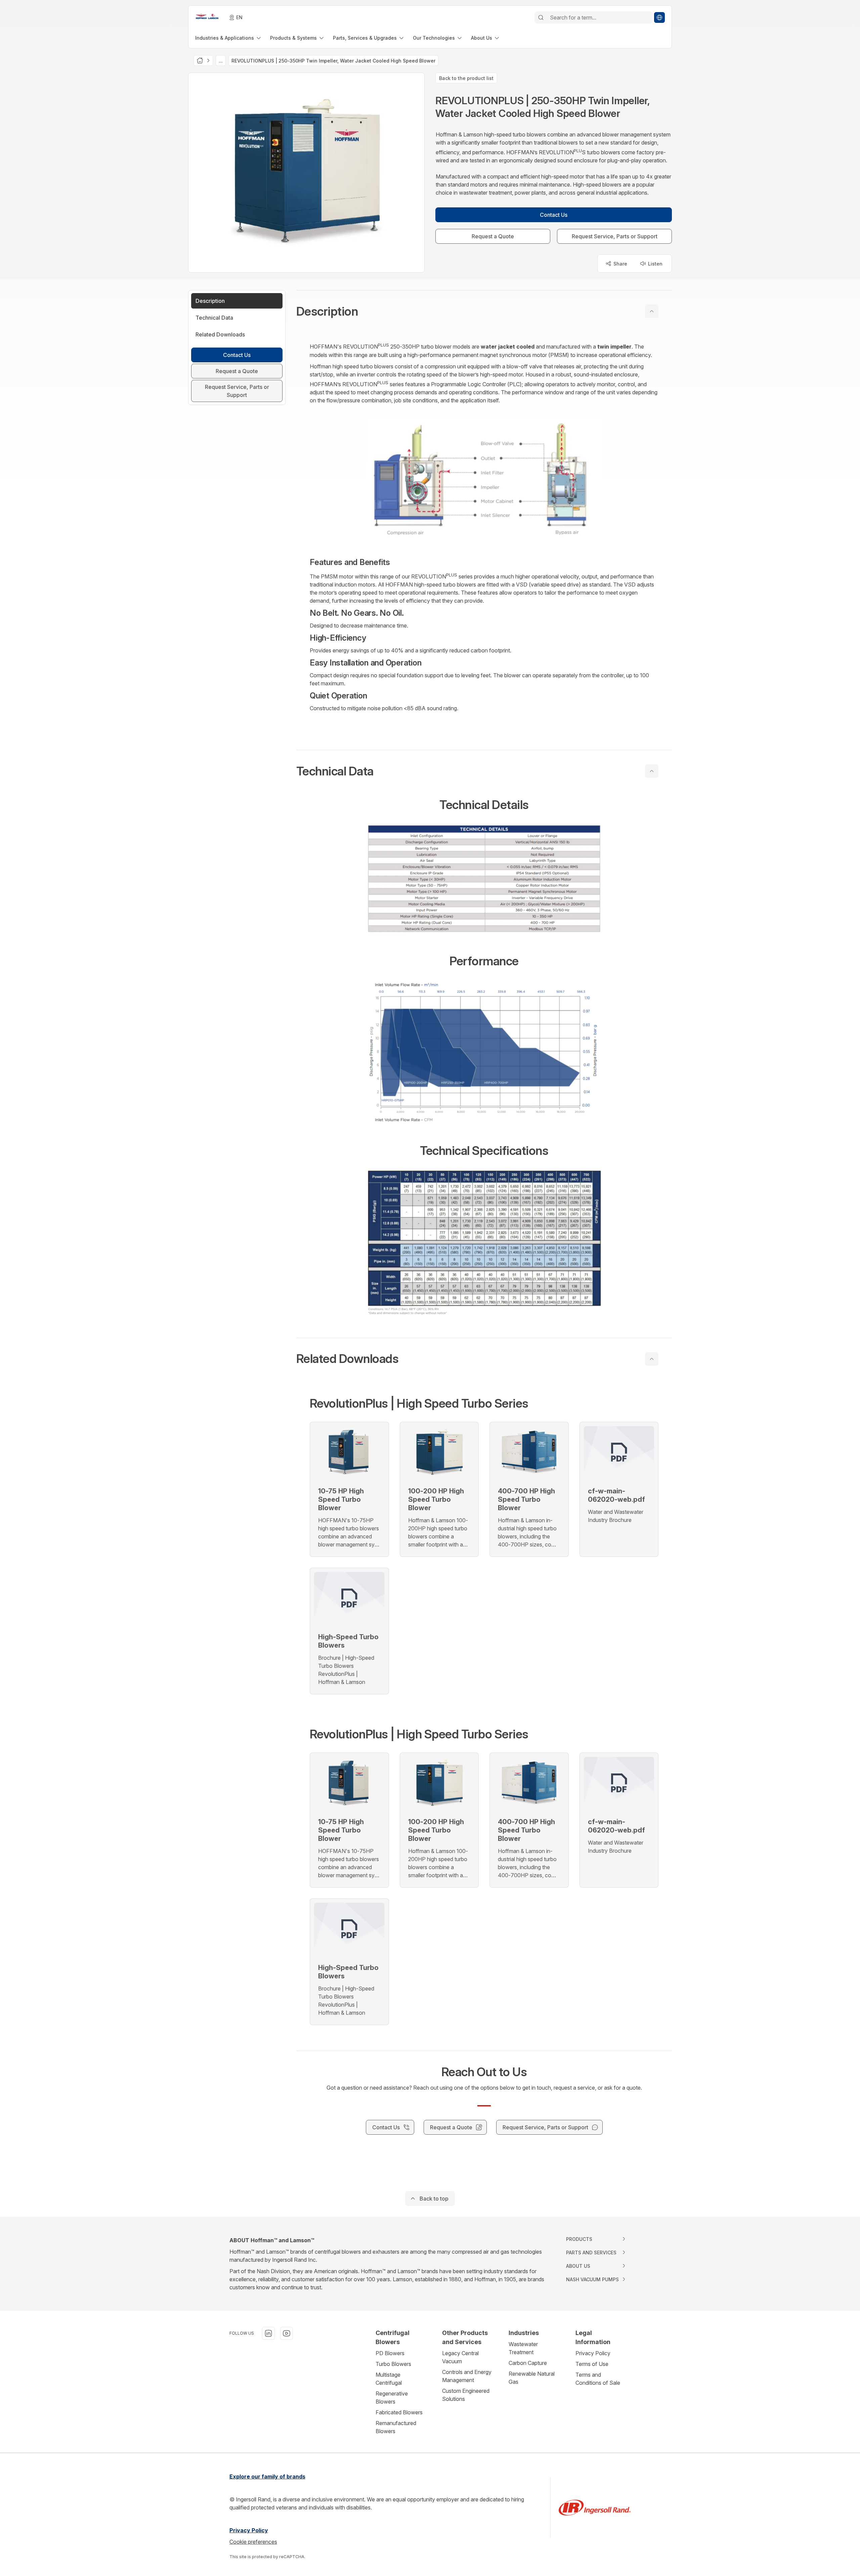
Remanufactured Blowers (396, 2427)
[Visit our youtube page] (287, 2333)
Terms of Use (592, 2364)
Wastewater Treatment (523, 2348)
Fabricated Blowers (399, 2412)
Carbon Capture (528, 2363)
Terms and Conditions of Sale (598, 2379)
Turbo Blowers (393, 2364)
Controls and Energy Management (467, 2376)
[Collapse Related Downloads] (652, 1359)
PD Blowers (390, 2353)
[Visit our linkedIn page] (268, 2333)
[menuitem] (229, 38)
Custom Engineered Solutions (466, 2395)
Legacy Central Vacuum (460, 2357)
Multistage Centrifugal (389, 2379)
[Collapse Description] (652, 311)
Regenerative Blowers (392, 2398)
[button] (484, 311)
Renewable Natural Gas (532, 2378)
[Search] (541, 17)
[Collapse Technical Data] (652, 771)
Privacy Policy (593, 2353)
